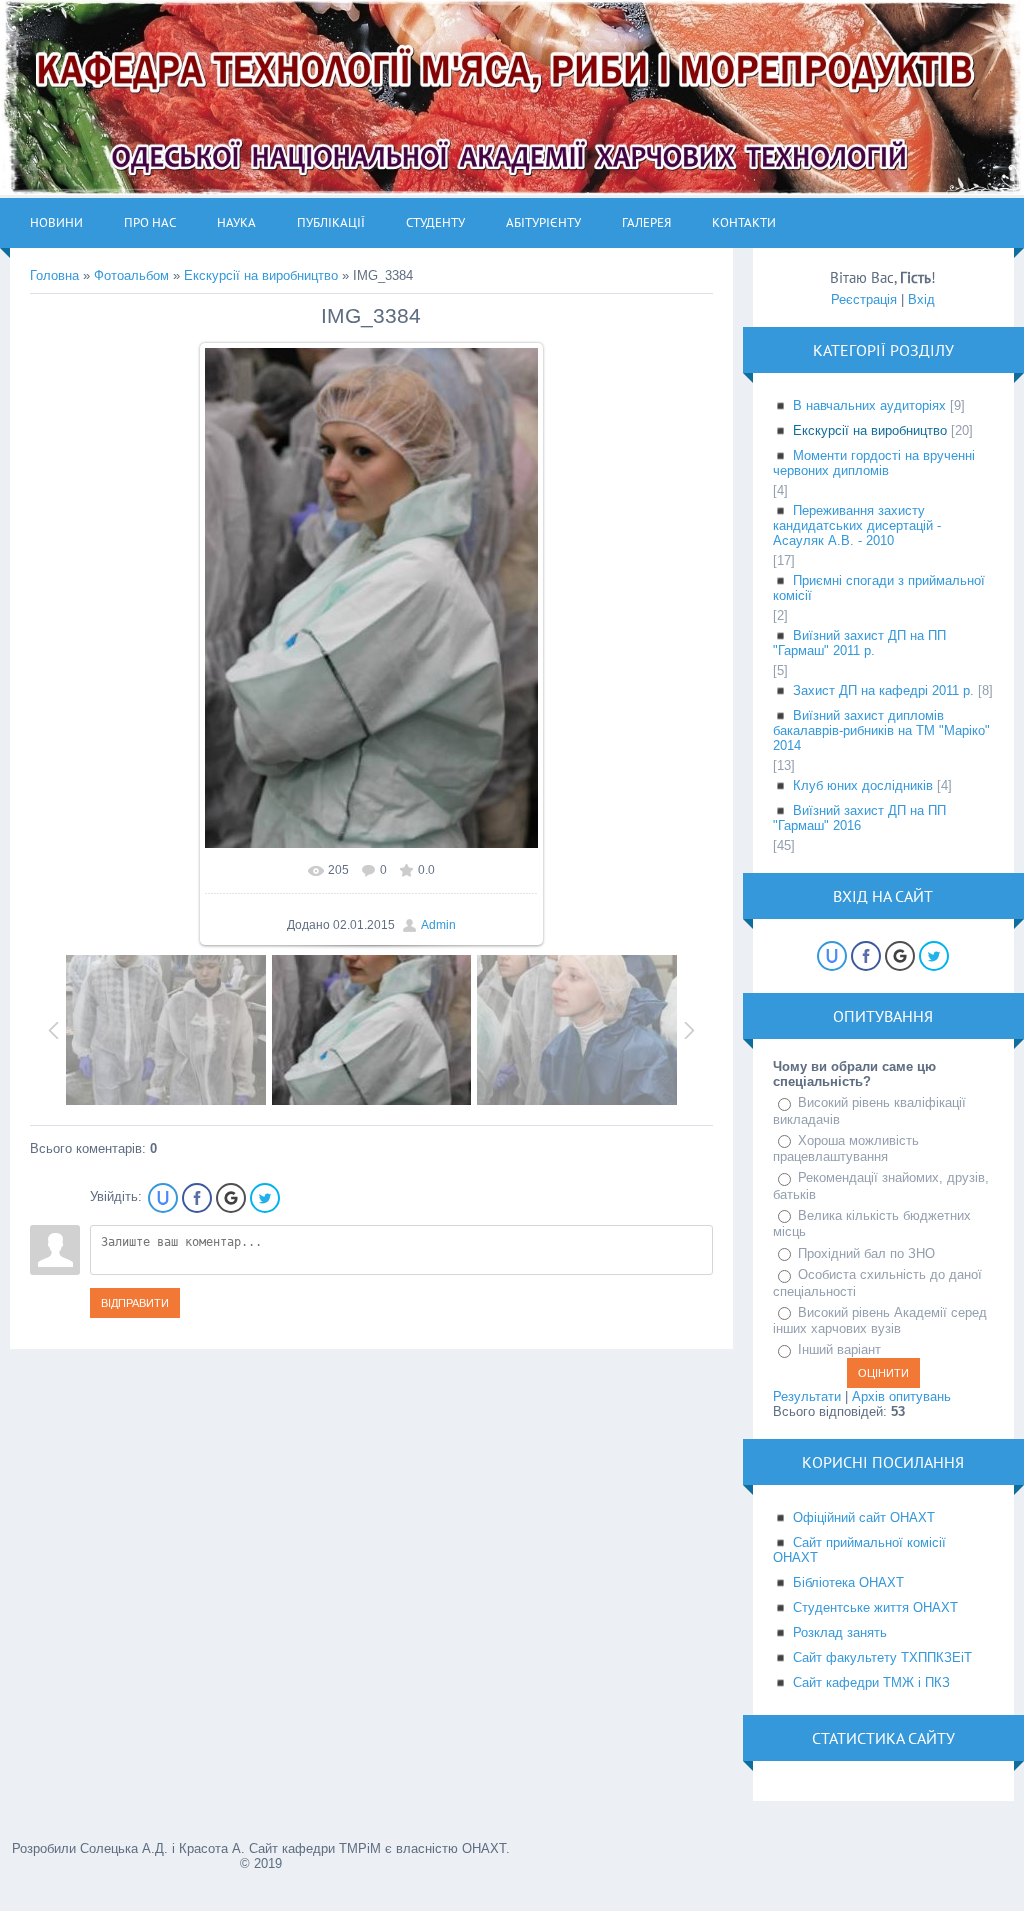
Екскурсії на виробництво (261, 275)
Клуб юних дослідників (863, 785)
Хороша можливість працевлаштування (846, 1149)
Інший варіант (839, 1349)
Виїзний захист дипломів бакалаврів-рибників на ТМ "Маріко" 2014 (881, 730)
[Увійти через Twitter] (265, 1198)
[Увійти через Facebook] (197, 1198)
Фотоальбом (131, 275)
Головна (54, 275)
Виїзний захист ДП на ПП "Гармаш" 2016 (859, 818)
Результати (807, 1396)
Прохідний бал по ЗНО (866, 1253)
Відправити (135, 1303)
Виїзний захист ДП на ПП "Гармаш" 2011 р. (859, 643)
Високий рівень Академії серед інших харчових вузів (880, 1321)
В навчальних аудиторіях (869, 405)
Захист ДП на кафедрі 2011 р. (883, 690)
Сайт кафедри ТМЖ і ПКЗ (871, 1682)
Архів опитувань (901, 1396)
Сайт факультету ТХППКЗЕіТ (882, 1657)
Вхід (921, 299)
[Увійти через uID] (163, 1198)
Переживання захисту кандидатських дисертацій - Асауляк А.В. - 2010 (857, 525)
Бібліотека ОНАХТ (848, 1582)
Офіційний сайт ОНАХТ (864, 1517)
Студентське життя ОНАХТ (875, 1607)
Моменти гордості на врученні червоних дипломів (874, 463)
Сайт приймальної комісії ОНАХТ (859, 1550)
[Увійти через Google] (231, 1198)
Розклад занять (840, 1632)
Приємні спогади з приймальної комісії (879, 588)
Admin (438, 925)
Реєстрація (864, 299)
